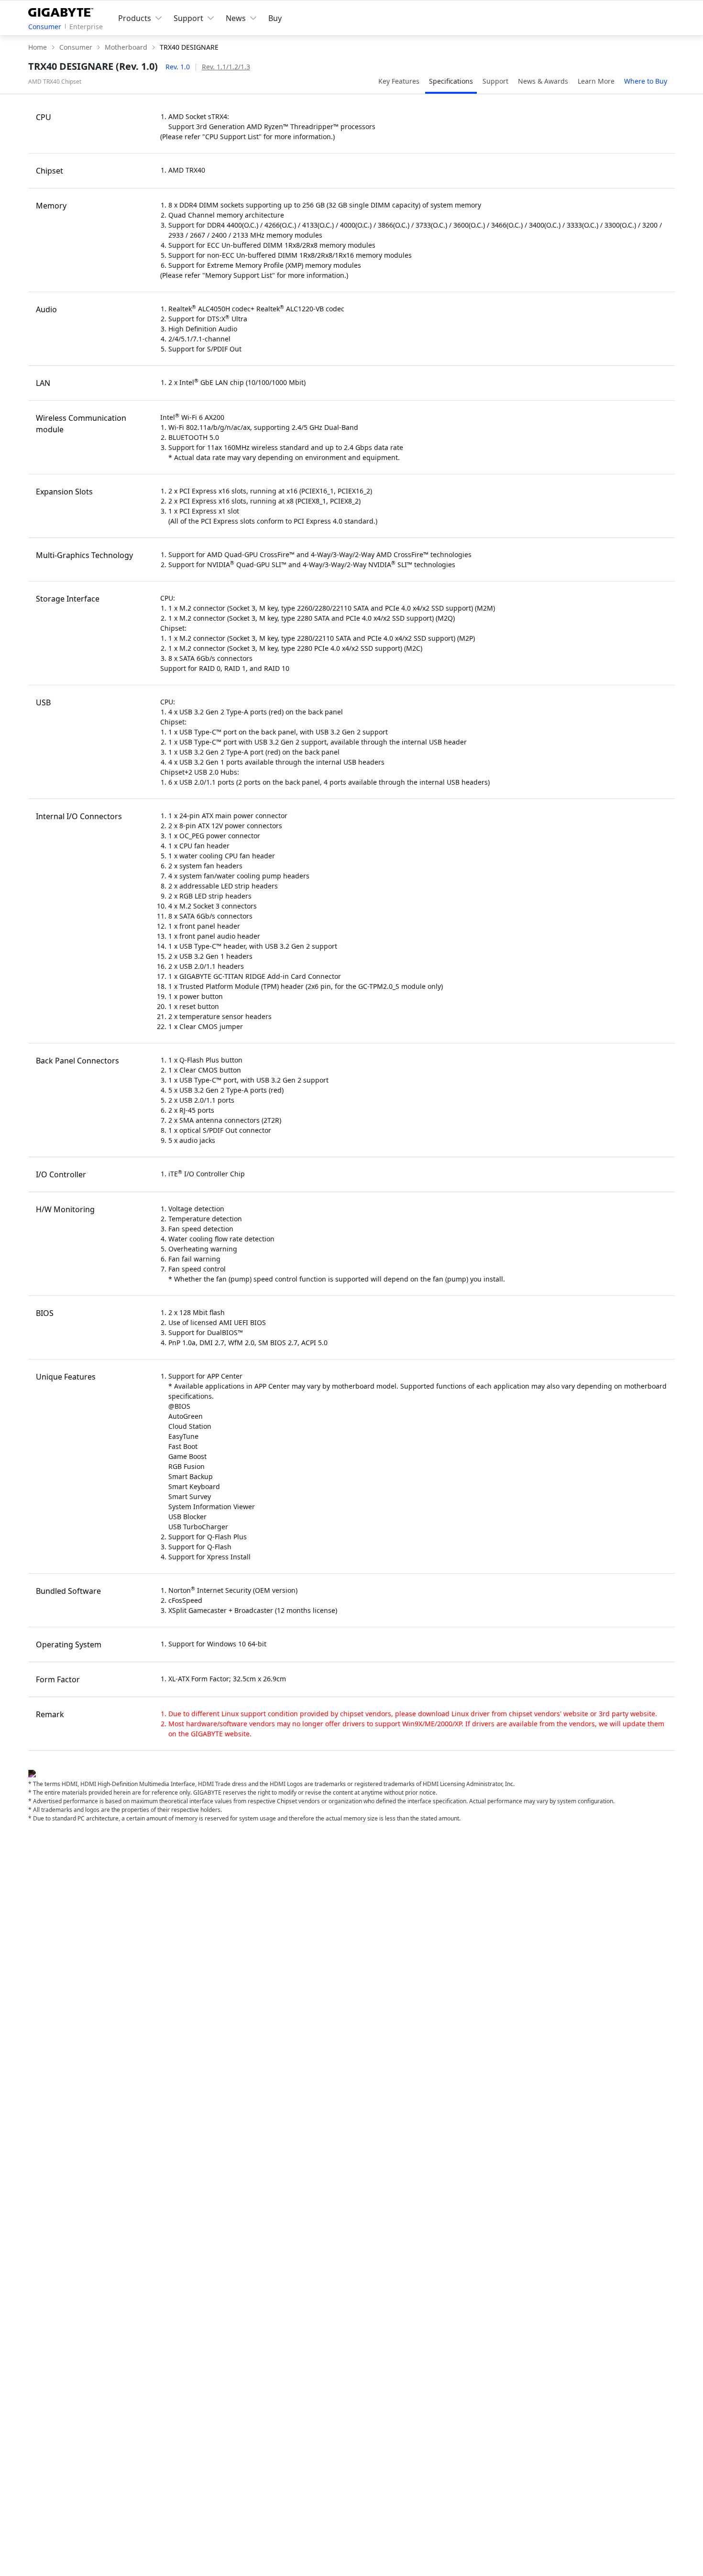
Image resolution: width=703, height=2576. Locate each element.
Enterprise (86, 27)
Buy (275, 18)
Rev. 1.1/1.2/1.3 (226, 67)
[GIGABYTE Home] (63, 11)
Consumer (45, 27)
